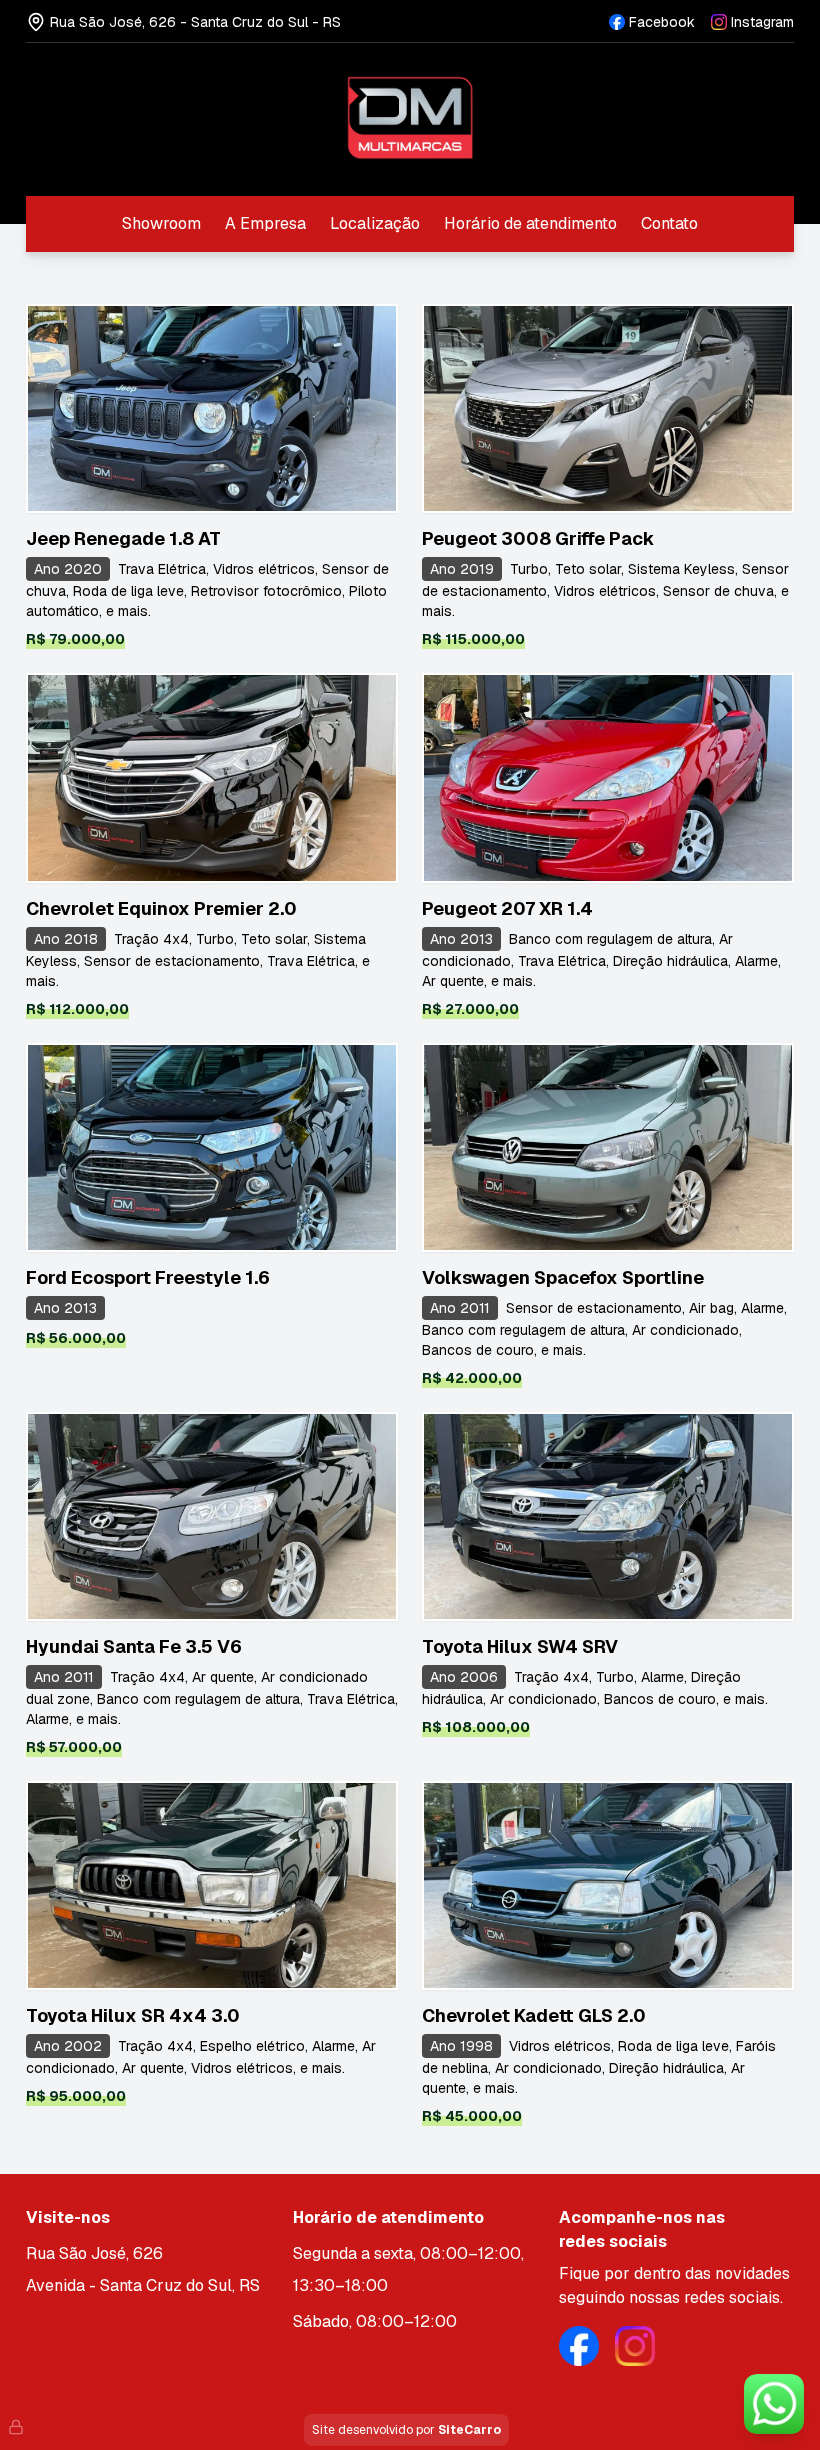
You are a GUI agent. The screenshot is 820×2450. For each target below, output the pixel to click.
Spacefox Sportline (563, 1277)
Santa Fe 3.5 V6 (134, 1646)
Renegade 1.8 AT (123, 538)
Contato (669, 223)
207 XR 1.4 (507, 908)
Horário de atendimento (530, 223)
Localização (375, 223)
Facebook (662, 22)
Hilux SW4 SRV (520, 1646)
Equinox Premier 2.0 (161, 908)
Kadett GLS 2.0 (534, 2015)
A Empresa (265, 223)
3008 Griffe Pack (538, 538)
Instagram (762, 22)
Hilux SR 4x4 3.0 (133, 2015)
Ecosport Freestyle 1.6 (148, 1277)
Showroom (161, 223)
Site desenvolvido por (406, 2430)
